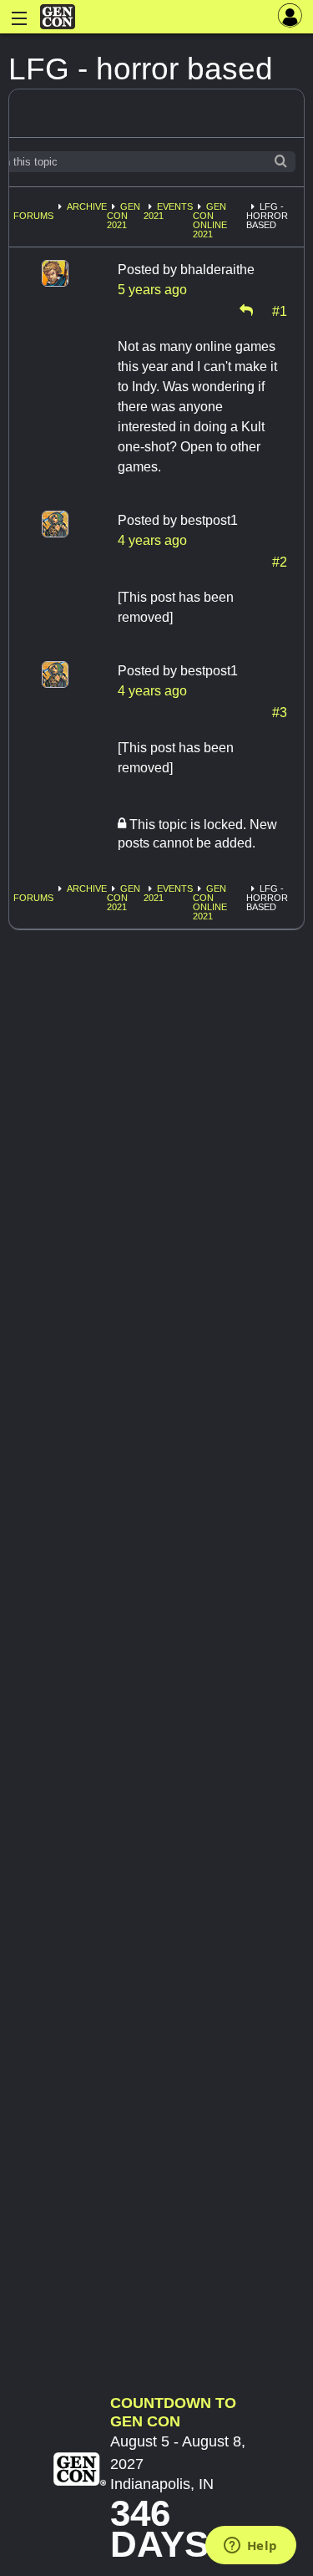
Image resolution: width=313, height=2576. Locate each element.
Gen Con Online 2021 (210, 220)
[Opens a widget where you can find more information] (250, 2547)
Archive (87, 206)
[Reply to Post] (246, 310)
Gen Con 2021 (124, 216)
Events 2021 (168, 211)
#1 (280, 310)
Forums (33, 216)
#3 (280, 711)
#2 (280, 561)
